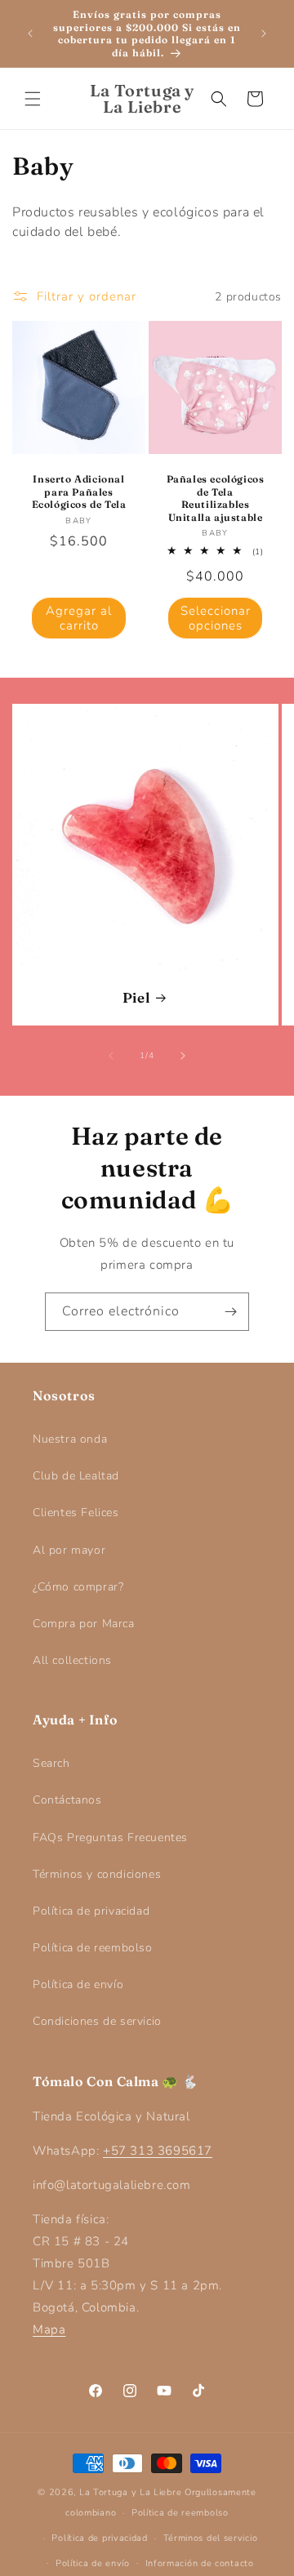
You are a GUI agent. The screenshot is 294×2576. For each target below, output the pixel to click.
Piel (136, 997)
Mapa (49, 2329)
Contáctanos (67, 1800)
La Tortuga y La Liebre (130, 2492)
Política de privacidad (91, 1911)
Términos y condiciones (97, 1874)
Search (51, 1763)
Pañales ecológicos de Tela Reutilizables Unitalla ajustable (216, 498)
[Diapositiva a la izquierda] (111, 1056)
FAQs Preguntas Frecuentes (110, 1837)
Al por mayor (69, 1550)
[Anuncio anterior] (30, 33)
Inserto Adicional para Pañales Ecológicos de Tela (79, 492)
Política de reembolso (93, 1948)
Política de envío (78, 1984)
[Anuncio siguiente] (264, 33)
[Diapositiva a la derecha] (183, 1056)
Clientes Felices (76, 1513)
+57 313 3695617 (158, 2151)
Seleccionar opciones (216, 618)
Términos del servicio (211, 2538)
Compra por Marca (84, 1624)
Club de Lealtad (76, 1476)
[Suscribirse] (230, 1312)
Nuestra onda (70, 1439)
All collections (72, 1660)
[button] (33, 99)
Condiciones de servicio (97, 2021)
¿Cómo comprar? (78, 1587)
